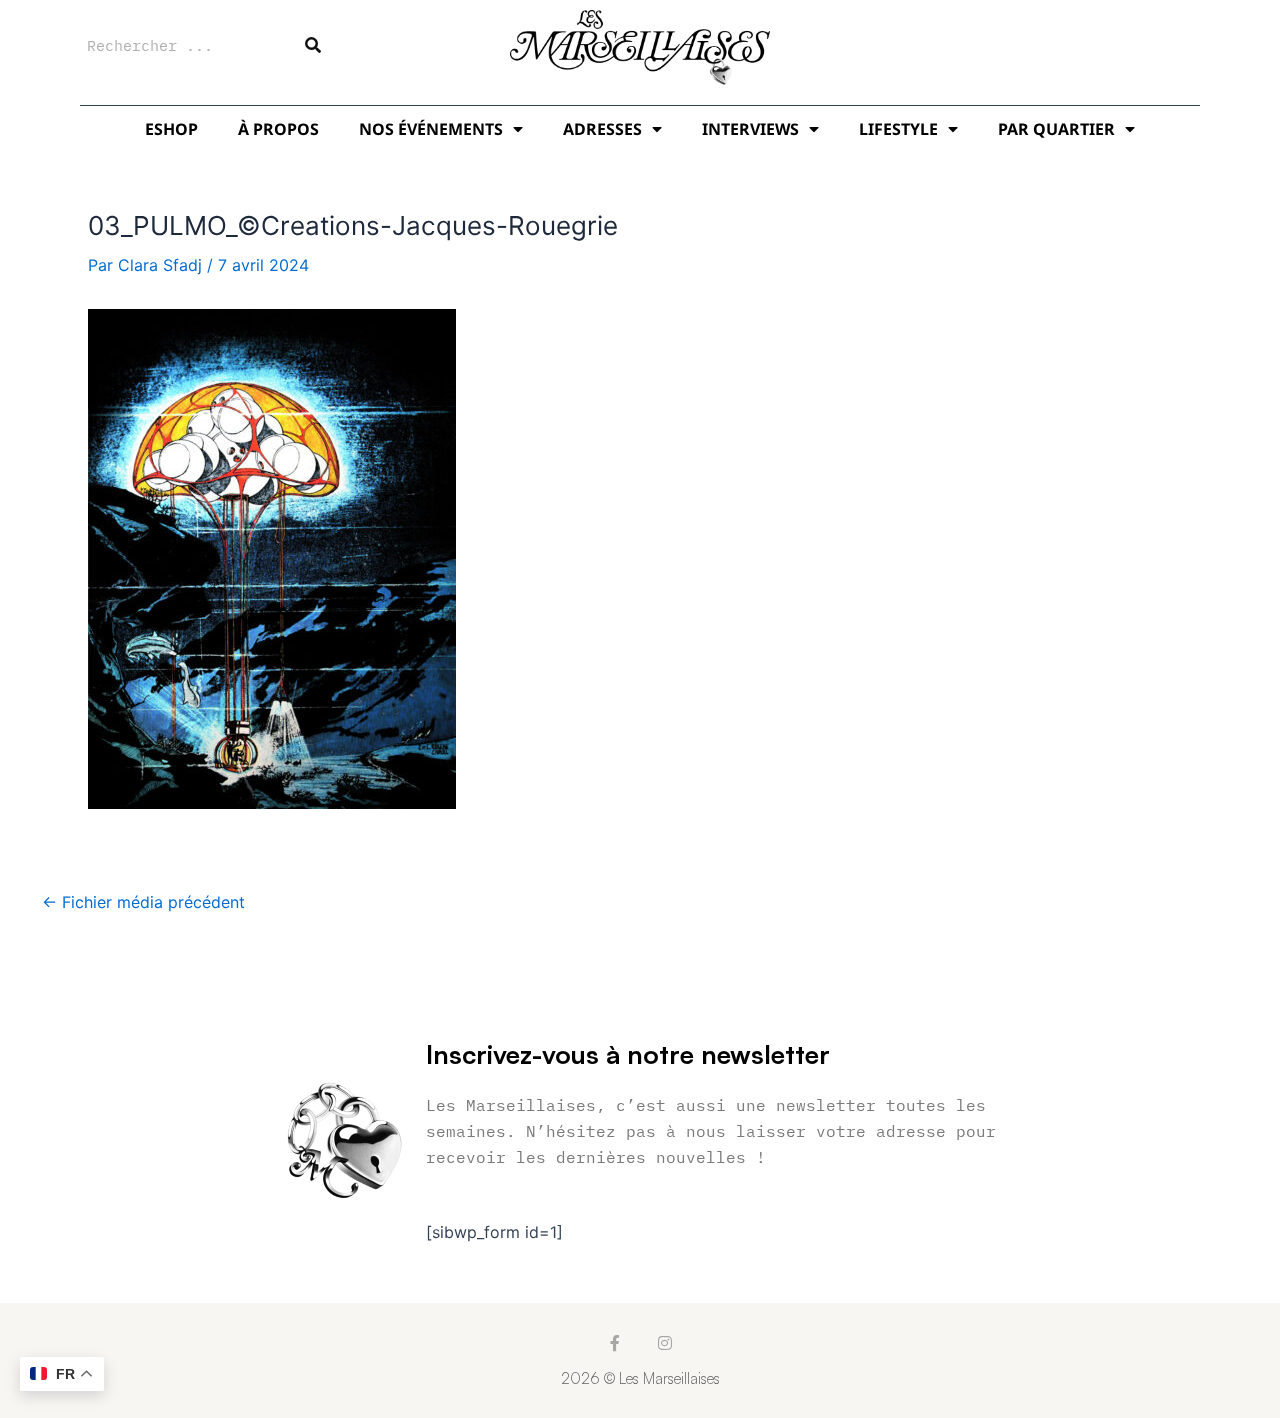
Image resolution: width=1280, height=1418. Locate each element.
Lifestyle (898, 129)
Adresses (602, 129)
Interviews (750, 129)
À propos (278, 129)
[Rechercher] (313, 45)
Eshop (171, 129)
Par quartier (1056, 129)
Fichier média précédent (143, 902)
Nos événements (431, 129)
